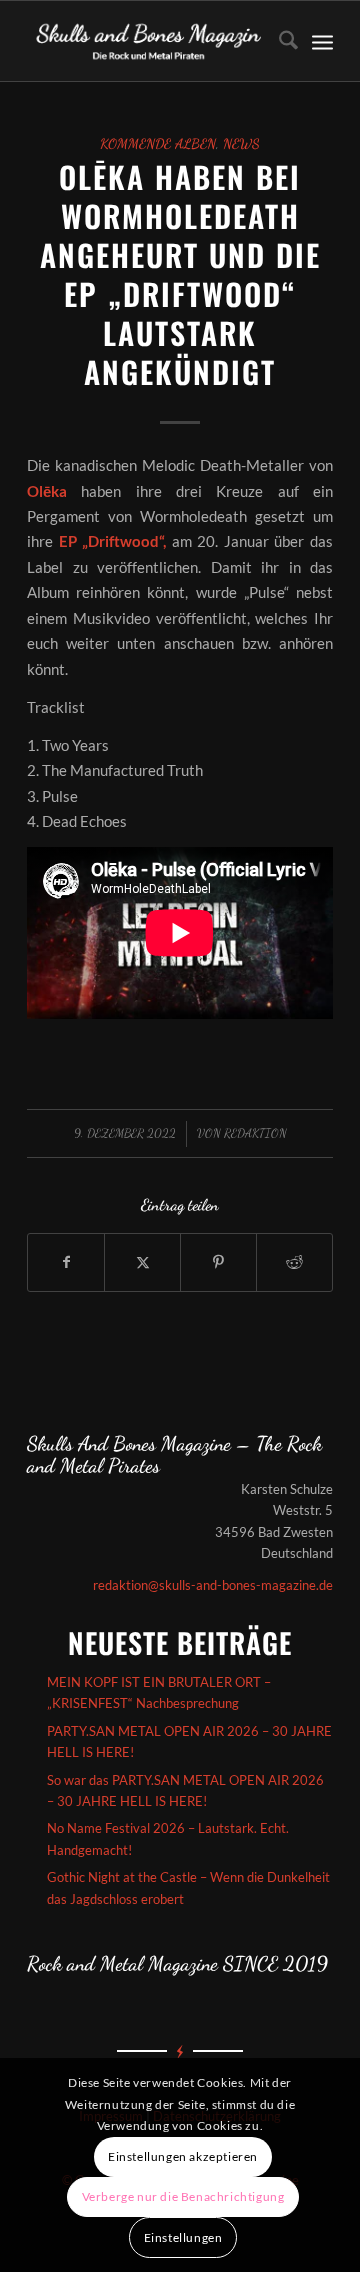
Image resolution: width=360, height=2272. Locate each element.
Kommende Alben (158, 144)
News (241, 144)
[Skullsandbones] (149, 41)
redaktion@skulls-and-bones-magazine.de (213, 1585)
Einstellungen (183, 2237)
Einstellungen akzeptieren (183, 2156)
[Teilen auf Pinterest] (218, 1262)
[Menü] (322, 41)
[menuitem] (278, 41)
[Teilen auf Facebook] (66, 1262)
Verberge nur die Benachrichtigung (183, 2196)
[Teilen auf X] (142, 1262)
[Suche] (278, 41)
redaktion (255, 1133)
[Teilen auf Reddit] (294, 1262)
